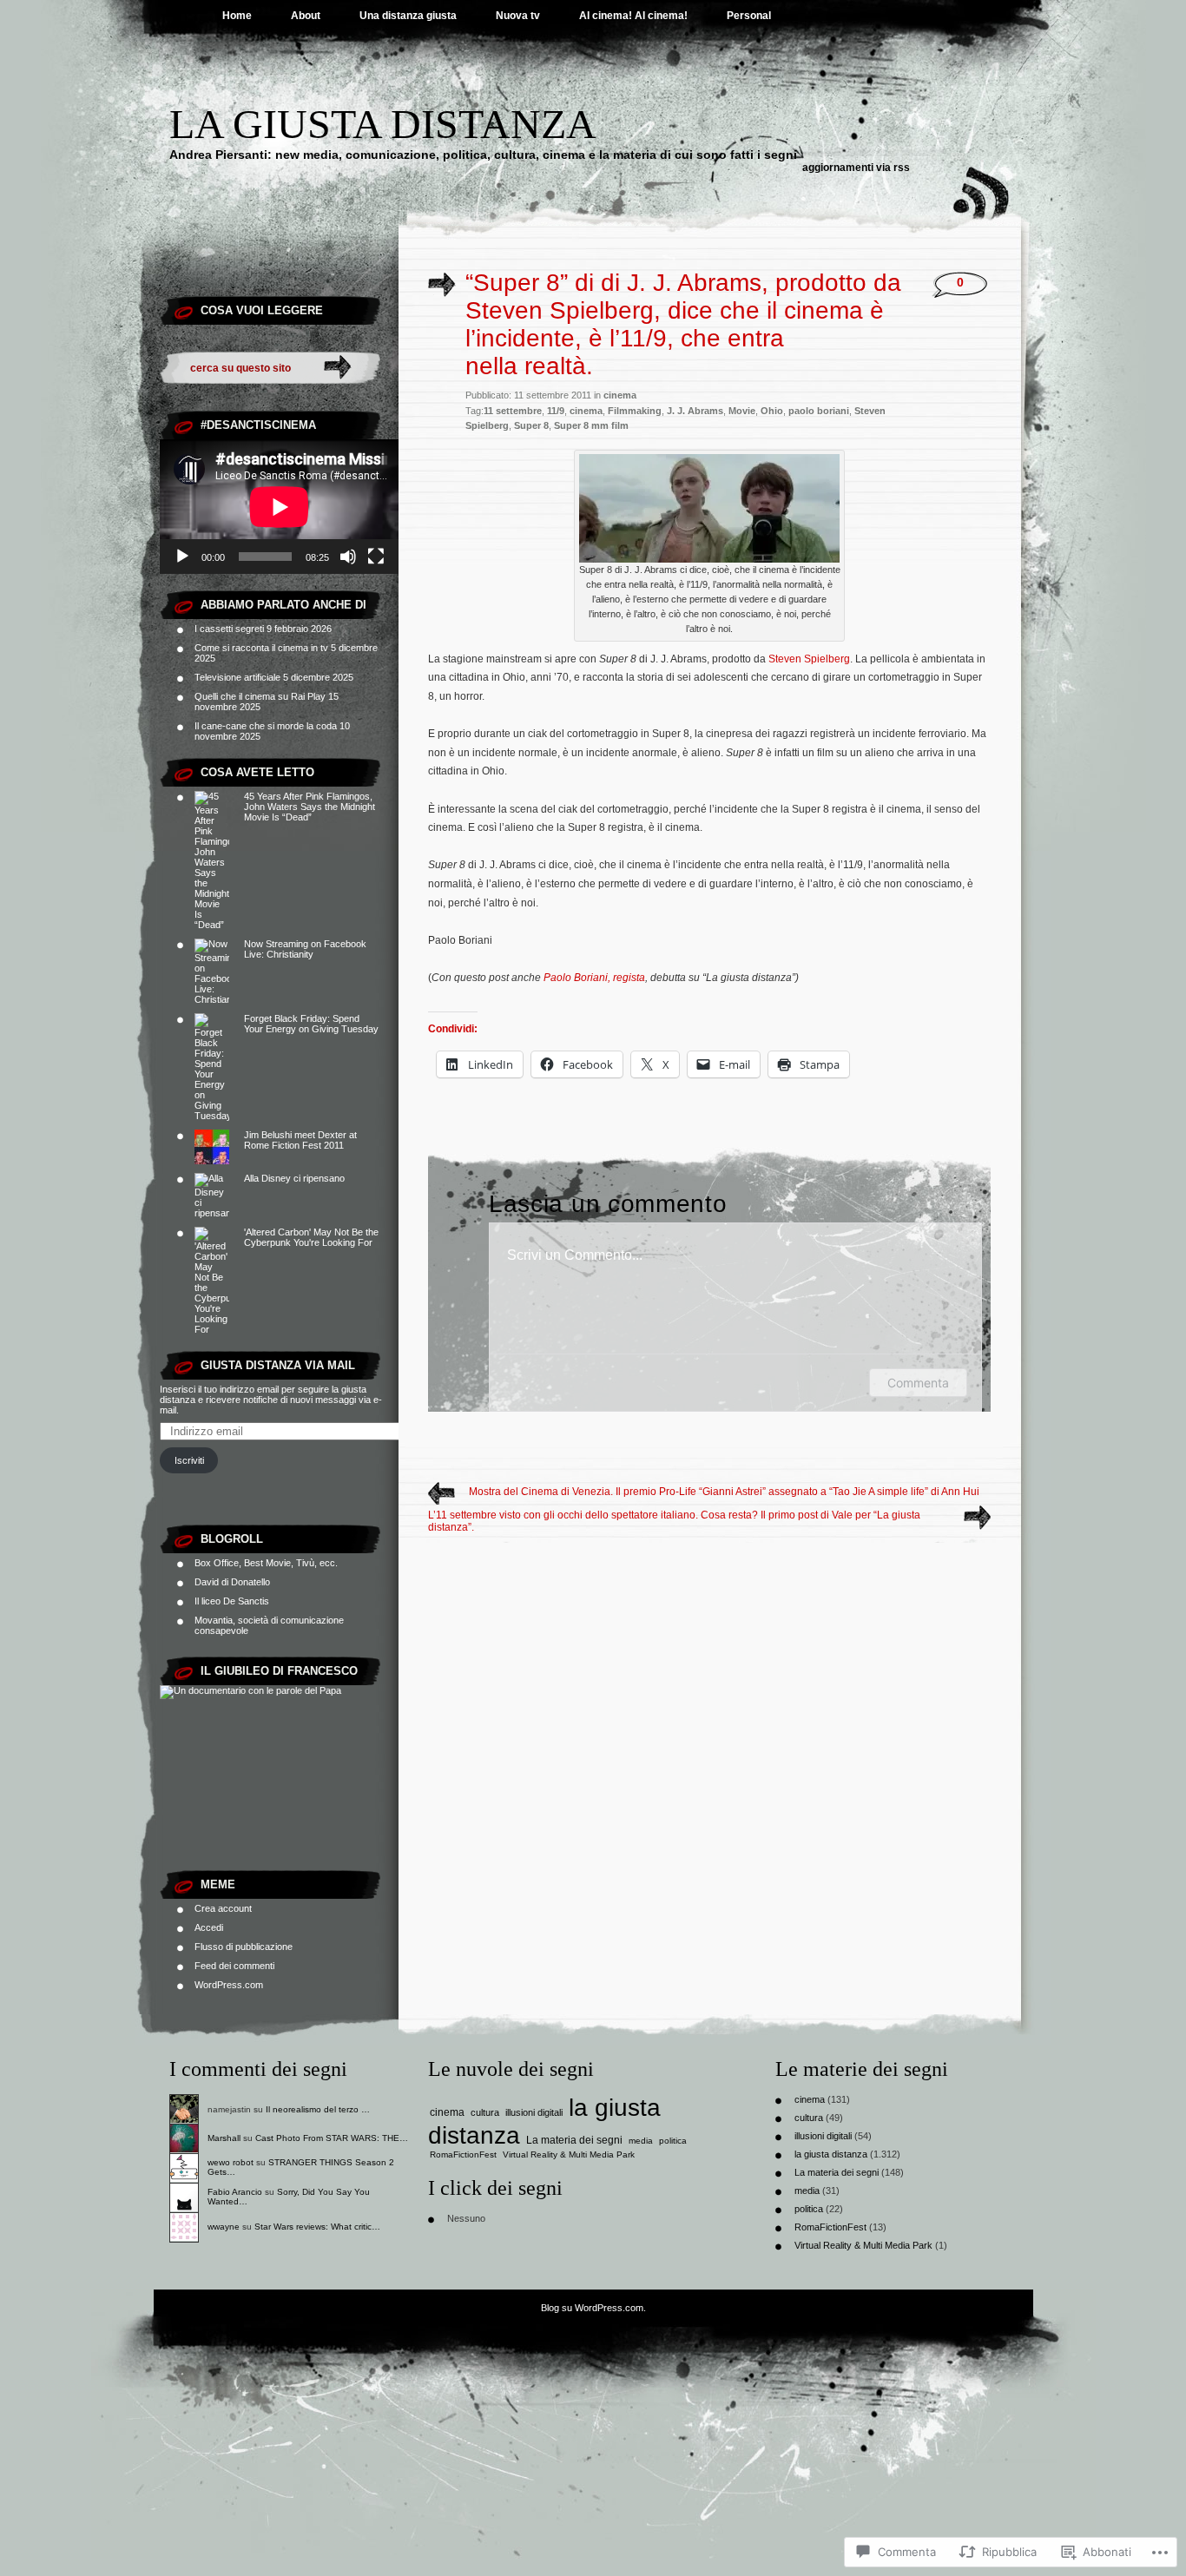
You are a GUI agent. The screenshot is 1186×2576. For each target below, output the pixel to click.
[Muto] (348, 557)
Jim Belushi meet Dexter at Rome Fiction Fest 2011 (300, 1140)
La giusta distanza (383, 124)
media (641, 2141)
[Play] (182, 557)
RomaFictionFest (463, 2154)
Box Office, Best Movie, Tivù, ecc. (266, 1563)
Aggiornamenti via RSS (856, 168)
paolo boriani (819, 411)
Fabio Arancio (235, 2192)
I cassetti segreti (229, 629)
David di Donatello (232, 1582)
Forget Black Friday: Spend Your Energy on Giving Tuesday (311, 1024)
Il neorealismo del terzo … (318, 2109)
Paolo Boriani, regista (594, 978)
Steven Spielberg (809, 659)
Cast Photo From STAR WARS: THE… (332, 2138)
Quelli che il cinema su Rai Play (260, 696)
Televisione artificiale (237, 677)
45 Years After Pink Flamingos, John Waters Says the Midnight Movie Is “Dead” (310, 807)
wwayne (224, 2227)
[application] (279, 507)
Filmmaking (635, 411)
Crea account (223, 1908)
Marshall (224, 2138)
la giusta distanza (831, 2154)
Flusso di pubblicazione (244, 1947)
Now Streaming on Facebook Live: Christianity (305, 949)
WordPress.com (229, 1985)
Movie (742, 411)
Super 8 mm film (591, 425)
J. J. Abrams (695, 411)
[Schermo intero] (376, 557)
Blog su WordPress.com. (593, 2308)
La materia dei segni (574, 2140)
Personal (749, 16)
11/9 (556, 411)
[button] (709, 508)
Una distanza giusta (408, 16)
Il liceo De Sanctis (232, 1601)
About (306, 16)
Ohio (772, 411)
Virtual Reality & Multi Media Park (569, 2154)
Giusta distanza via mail (278, 1365)
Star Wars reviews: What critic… (317, 2227)
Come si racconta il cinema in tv (261, 648)
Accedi (209, 1927)
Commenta (918, 1383)
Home (237, 16)
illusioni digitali (534, 2112)
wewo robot (231, 2162)
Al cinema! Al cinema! (633, 16)
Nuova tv (518, 16)
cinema (620, 395)
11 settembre (513, 411)
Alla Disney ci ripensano (294, 1178)
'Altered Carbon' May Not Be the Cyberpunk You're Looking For (311, 1237)
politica (673, 2141)
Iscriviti (189, 1460)
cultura (485, 2112)
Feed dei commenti (234, 1966)
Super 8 (531, 425)
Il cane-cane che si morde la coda (266, 726)
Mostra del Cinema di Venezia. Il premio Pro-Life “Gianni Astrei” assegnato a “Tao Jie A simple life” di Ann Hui (724, 1492)
